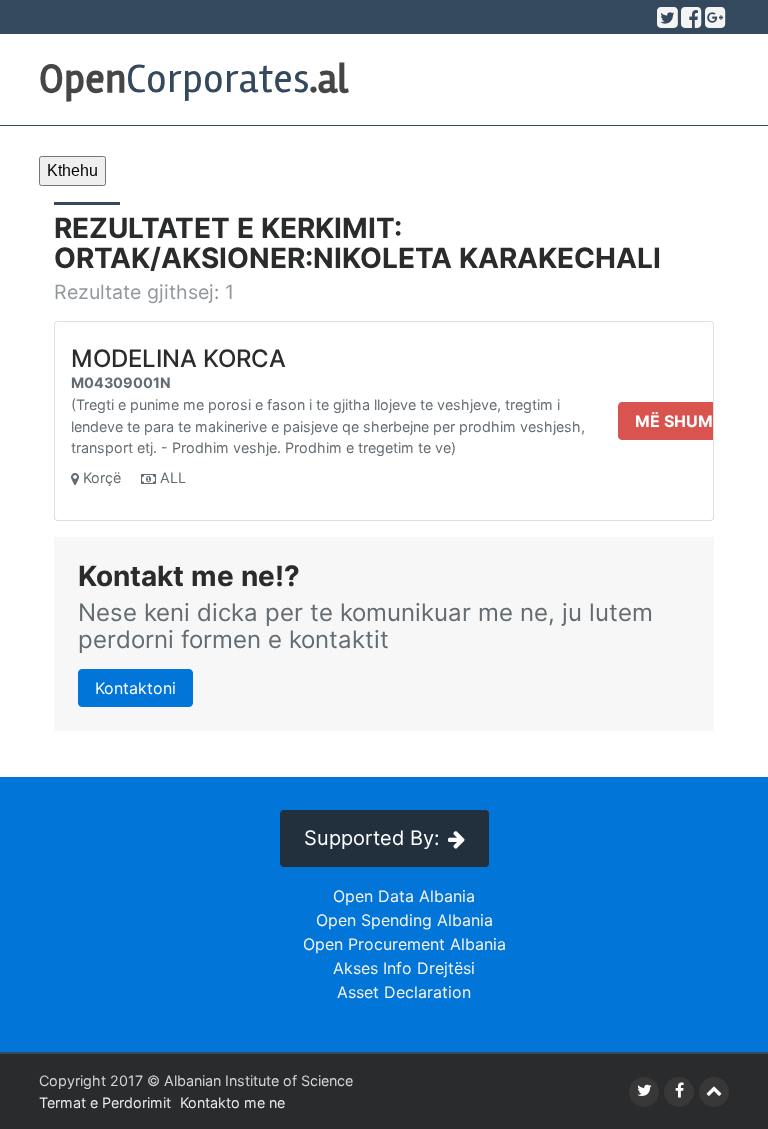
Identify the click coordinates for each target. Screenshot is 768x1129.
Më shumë (679, 421)
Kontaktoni (135, 688)
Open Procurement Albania (404, 944)
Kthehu (72, 170)
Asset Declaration (404, 992)
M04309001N (121, 382)
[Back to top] (714, 1092)
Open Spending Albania (404, 920)
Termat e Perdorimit (105, 1102)
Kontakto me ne (232, 1102)
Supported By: (372, 838)
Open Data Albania (404, 896)
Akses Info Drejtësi (404, 968)
